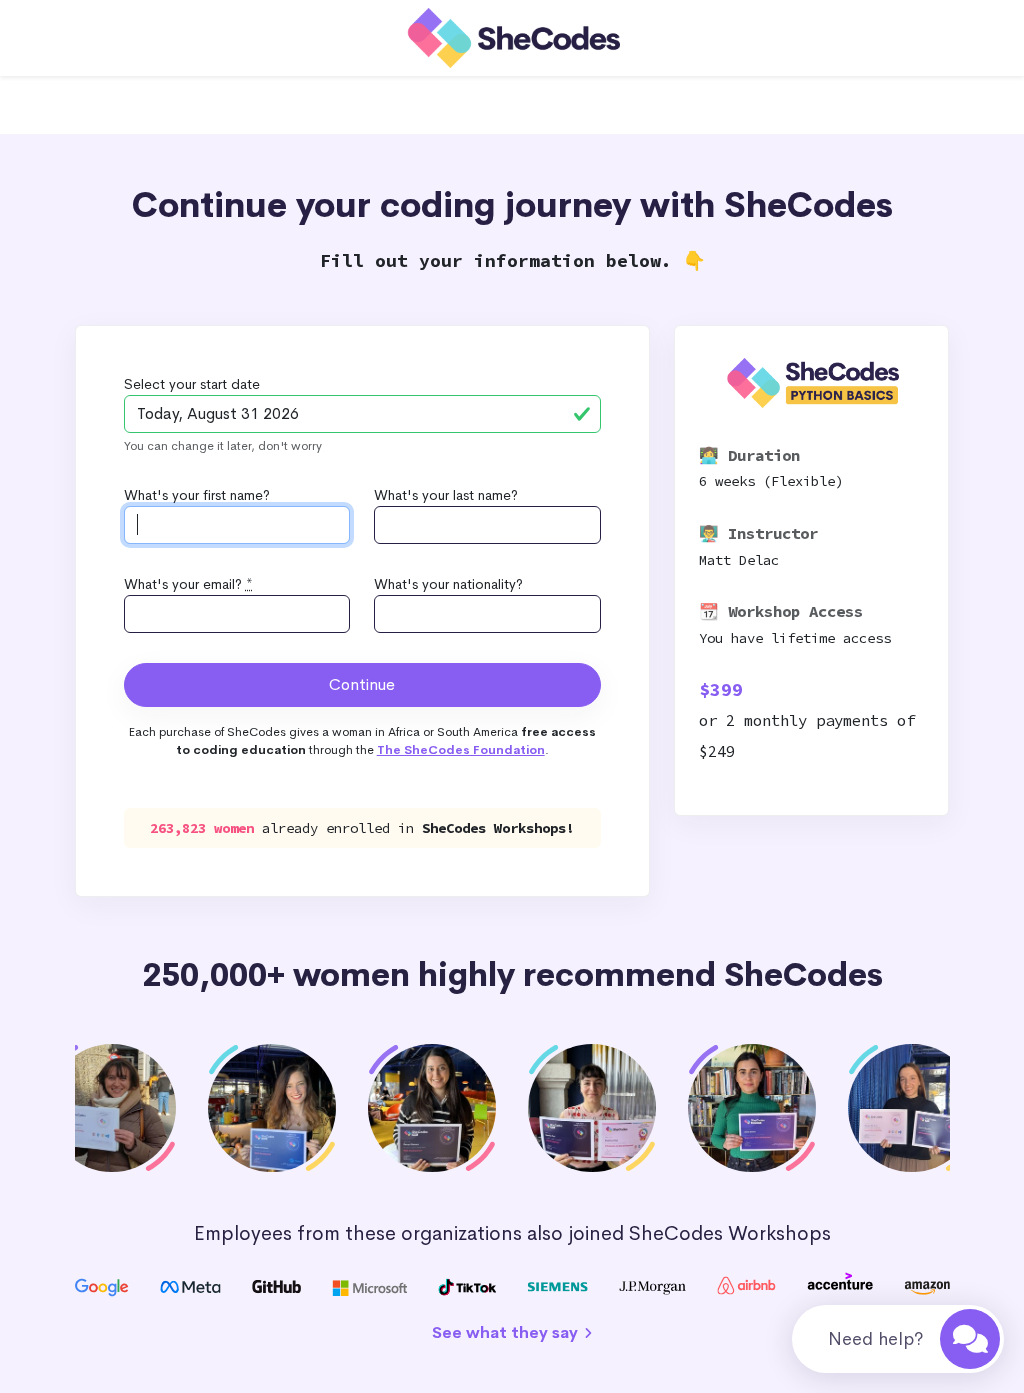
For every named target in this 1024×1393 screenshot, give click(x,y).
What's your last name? (446, 495)
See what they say (507, 1332)
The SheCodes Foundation (461, 750)
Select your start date (192, 384)
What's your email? (188, 584)
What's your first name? (197, 495)
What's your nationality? (448, 584)
